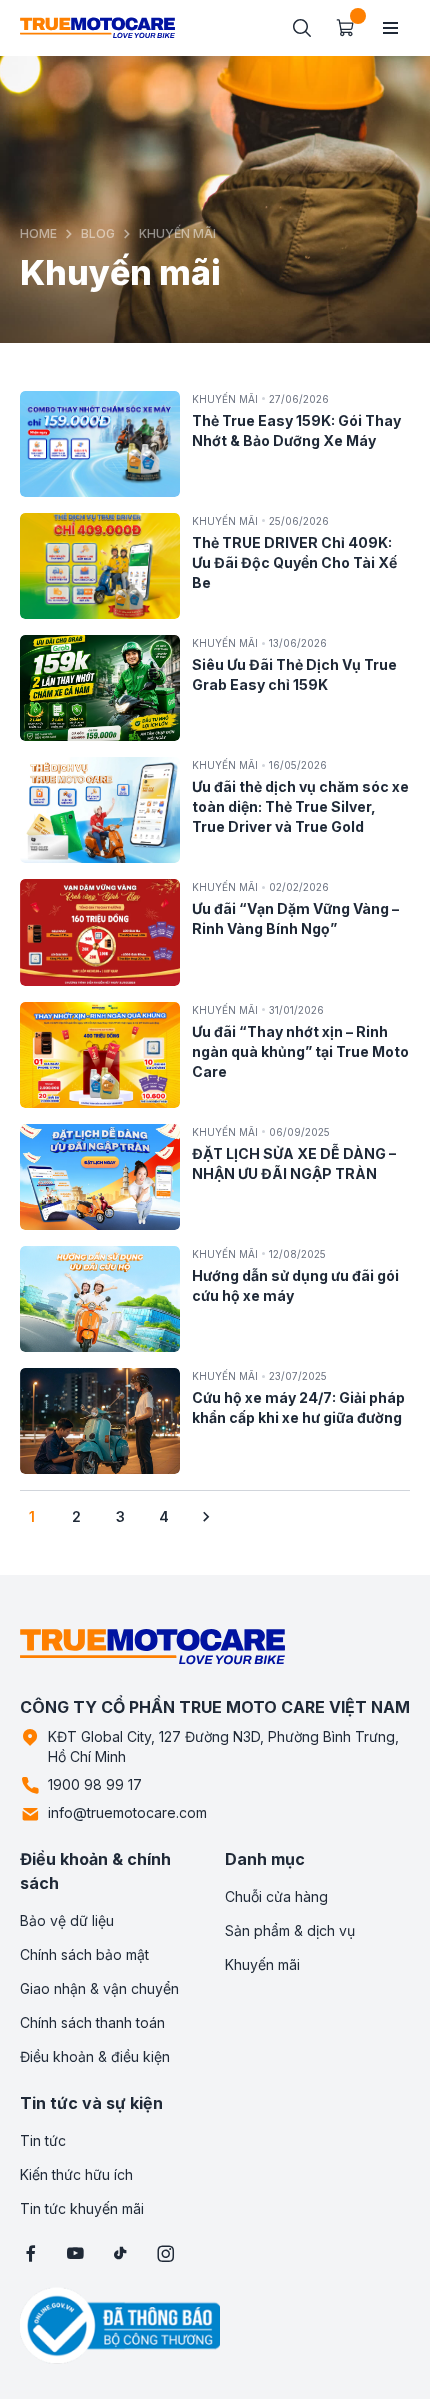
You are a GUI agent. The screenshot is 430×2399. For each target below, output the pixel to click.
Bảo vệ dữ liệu (67, 1920)
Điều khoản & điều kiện (95, 2056)
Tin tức (43, 2140)
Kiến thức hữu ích (76, 2174)
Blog (98, 233)
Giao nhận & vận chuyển (99, 1988)
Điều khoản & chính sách (95, 1871)
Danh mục (265, 1859)
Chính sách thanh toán (92, 2022)
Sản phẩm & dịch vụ (290, 1930)
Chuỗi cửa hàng (276, 1896)
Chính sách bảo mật (84, 1954)
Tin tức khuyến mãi (82, 2208)
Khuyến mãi (262, 1964)
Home (38, 233)
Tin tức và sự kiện (91, 2103)
